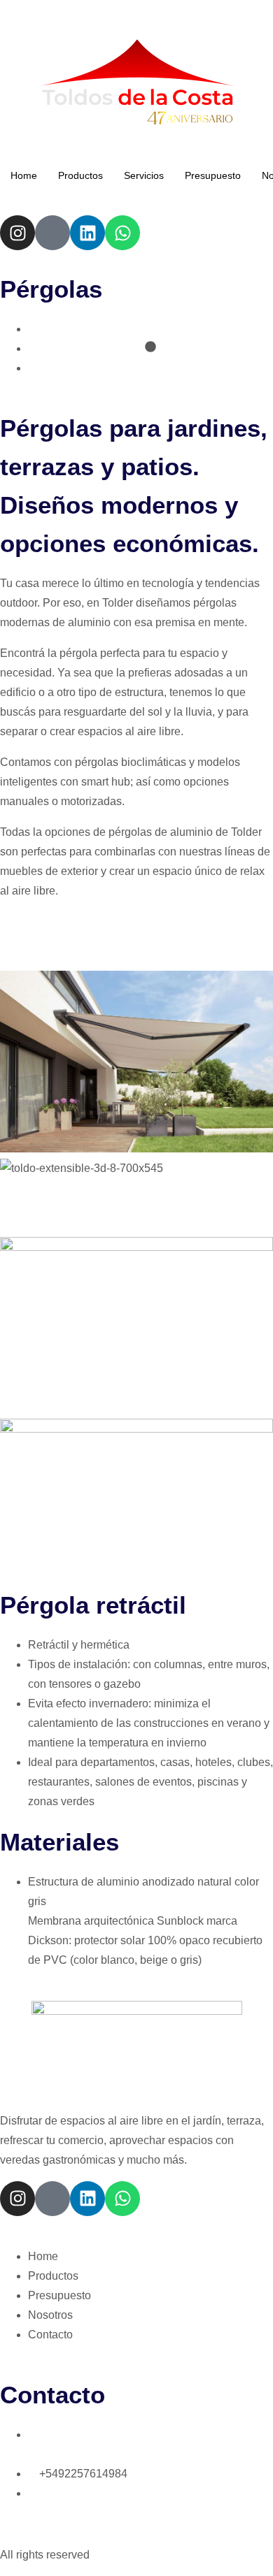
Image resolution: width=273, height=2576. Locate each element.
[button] (136, 1188)
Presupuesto (213, 175)
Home (24, 175)
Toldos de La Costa (52, 9)
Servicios (144, 175)
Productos (80, 175)
